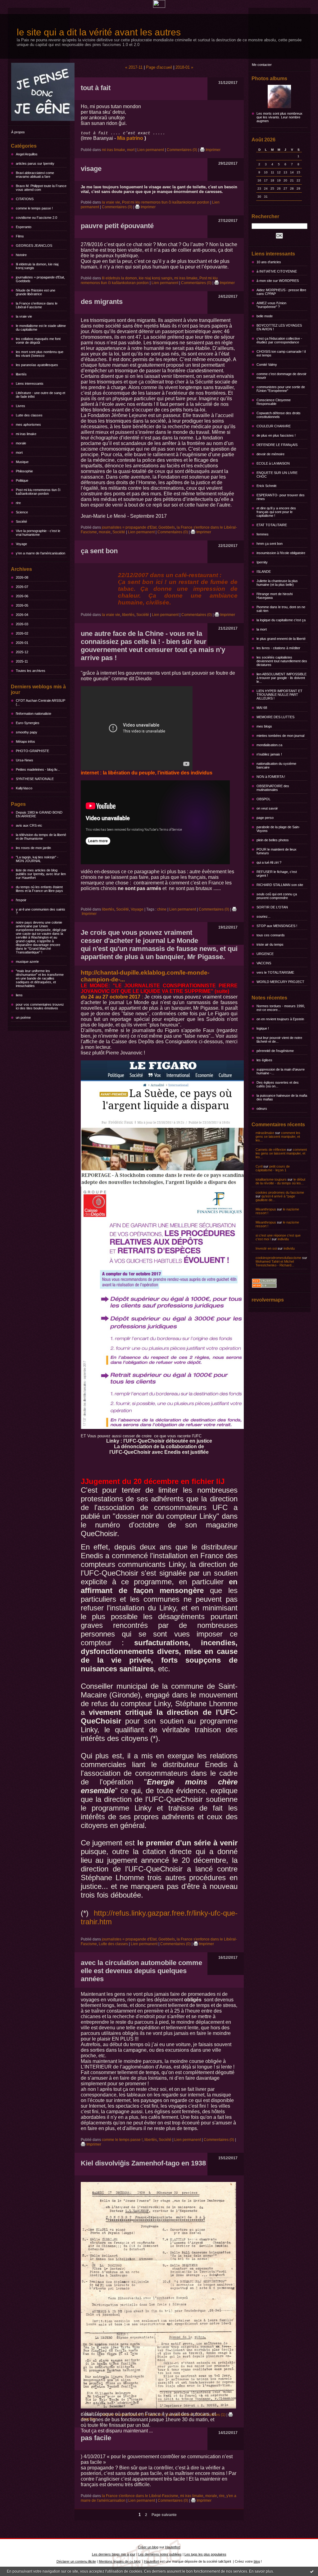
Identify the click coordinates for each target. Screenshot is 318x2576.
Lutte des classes (29, 415)
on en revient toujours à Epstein (280, 1019)
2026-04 (22, 615)
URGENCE (265, 954)
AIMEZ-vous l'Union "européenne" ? (271, 305)
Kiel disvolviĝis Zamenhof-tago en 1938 (143, 2163)
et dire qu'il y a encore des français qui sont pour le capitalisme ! (276, 512)
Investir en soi (266, 1248)
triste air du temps (270, 944)
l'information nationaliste (34, 714)
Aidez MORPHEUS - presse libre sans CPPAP (281, 292)
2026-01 (22, 643)
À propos (18, 132)
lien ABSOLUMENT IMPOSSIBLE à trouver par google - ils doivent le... (282, 678)
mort (19, 452)
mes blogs (264, 726)
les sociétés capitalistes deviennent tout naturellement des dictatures (282, 661)
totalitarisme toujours (271, 1179)
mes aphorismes (28, 425)
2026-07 (22, 587)
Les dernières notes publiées (160, 2554)
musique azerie (27, 962)
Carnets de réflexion (271, 1150)
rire (18, 503)
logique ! (263, 1028)
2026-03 (22, 624)
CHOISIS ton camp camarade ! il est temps (281, 353)
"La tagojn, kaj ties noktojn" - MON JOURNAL (37, 859)
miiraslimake (265, 1133)
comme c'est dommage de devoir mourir (282, 376)
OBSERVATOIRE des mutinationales (273, 788)
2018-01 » (184, 67)
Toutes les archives (31, 671)
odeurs (262, 1109)
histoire (21, 255)
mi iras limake (26, 434)
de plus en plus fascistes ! (276, 435)
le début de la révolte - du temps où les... (280, 1181)
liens (19, 995)
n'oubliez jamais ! (269, 754)
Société (21, 521)
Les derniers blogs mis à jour (114, 2554)
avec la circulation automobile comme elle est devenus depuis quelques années (141, 1971)
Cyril (259, 1166)
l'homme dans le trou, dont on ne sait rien (281, 609)
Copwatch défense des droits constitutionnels (279, 415)
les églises (264, 1060)
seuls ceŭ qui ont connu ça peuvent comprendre (277, 896)
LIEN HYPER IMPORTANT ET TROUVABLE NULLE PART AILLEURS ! (279, 695)
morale (21, 443)
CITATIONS (25, 199)
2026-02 (22, 633)
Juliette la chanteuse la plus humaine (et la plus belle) (277, 583)
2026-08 (22, 577)
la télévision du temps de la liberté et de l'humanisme (41, 837)
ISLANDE (264, 572)
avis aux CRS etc (29, 825)
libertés (21, 374)
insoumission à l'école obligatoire (281, 553)
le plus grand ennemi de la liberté (281, 639)
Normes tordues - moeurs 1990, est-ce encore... (281, 1008)
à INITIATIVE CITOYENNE (277, 271)
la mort (262, 629)
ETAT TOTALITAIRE (272, 525)
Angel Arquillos (27, 154)
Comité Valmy (267, 365)
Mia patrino (130, 138)
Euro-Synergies (28, 723)
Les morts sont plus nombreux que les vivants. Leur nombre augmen (279, 117)
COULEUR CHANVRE (274, 426)
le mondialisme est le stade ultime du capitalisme (41, 328)
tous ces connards (271, 935)
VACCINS (264, 963)
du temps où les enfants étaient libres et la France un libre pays (39, 889)
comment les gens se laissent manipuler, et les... (278, 1136)
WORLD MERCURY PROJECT (280, 982)
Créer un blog (148, 2547)
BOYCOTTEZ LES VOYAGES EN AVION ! (279, 327)
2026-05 (22, 605)
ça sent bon (99, 551)
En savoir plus (261, 2571)
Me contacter (262, 65)
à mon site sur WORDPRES (278, 281)
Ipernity (262, 562)
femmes (263, 534)
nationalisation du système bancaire (276, 765)
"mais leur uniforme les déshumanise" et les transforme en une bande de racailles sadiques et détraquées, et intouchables (40, 978)
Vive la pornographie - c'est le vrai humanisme (38, 533)
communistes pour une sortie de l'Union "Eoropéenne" (281, 389)
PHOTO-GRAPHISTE (32, 751)
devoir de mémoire (270, 454)
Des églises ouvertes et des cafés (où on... (278, 1084)
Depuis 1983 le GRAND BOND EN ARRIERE (39, 814)
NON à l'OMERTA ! (271, 777)
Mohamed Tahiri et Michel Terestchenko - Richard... (275, 1263)
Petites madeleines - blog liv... (38, 769)
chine (162, 909)
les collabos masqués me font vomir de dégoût (38, 341)
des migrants (102, 302)
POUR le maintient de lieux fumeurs (277, 851)
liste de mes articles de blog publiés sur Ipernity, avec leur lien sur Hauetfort (41, 874)
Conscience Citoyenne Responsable (274, 402)
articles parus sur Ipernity (35, 163)
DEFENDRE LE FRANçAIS (277, 445)
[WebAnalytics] (159, 6)
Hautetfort (173, 2547)
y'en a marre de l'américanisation (41, 553)
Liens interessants (30, 383)
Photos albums (269, 78)
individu (283, 1239)
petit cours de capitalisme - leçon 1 (273, 1168)
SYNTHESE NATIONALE (35, 779)
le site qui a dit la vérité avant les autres (99, 32)
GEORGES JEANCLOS (34, 246)
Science (22, 512)
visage (91, 169)
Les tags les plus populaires (205, 2554)
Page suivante (164, 2515)
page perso (265, 818)
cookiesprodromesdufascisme (278, 1258)
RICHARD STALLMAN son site (280, 885)
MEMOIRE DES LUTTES (275, 717)
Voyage (21, 544)
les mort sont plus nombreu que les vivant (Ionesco (40, 354)
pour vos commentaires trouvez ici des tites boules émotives (40, 1006)
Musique (22, 462)
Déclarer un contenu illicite (76, 2561)
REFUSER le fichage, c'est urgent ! (277, 874)
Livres (20, 406)
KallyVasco (24, 788)
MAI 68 (262, 708)
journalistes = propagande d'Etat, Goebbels (40, 279)
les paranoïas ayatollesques (37, 365)
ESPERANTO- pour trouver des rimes (281, 497)
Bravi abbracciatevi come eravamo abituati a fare (35, 175)
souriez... (263, 916)
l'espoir (21, 900)
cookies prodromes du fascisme (280, 1192)
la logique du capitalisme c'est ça (281, 620)
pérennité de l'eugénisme (275, 1051)
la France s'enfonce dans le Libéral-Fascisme (37, 305)
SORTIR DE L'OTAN (272, 907)
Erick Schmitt (266, 486)
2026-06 (22, 596)
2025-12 (22, 652)
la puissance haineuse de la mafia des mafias (282, 1097)
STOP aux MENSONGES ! (277, 926)
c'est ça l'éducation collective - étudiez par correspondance (279, 340)
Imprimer (213, 150)
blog (257, 2561)
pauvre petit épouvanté (117, 226)
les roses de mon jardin (33, 848)
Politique (22, 480)
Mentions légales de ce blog (120, 2561)
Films (20, 236)
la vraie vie (24, 316)
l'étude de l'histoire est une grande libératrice (36, 292)
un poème (23, 1017)
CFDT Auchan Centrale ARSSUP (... (41, 702)
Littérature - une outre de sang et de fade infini (41, 395)
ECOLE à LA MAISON (273, 463)
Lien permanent (151, 150)
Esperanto (24, 227)
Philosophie (24, 471)
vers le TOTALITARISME (275, 972)
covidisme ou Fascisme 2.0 (36, 218)
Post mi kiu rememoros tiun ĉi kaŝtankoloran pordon (38, 492)
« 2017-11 (134, 67)
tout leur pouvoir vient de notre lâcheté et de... (279, 1040)
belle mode (265, 316)
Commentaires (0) (182, 150)
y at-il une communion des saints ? (41, 911)
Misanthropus (266, 1209)
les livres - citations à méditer (278, 648)
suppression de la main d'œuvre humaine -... (281, 1071)
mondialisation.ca (269, 745)
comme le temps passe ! (34, 208)
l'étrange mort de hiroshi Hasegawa (275, 596)
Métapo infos (25, 742)
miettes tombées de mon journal (280, 736)
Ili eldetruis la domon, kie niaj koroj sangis (37, 266)
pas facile (96, 2438)
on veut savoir (267, 808)
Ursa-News (25, 760)
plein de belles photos (273, 840)
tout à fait (96, 88)
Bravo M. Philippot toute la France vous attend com (41, 188)
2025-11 (22, 661)
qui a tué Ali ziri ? (269, 862)
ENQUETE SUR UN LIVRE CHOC (277, 475)
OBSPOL (263, 799)
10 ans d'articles (269, 262)
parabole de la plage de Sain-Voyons (278, 829)
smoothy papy (27, 732)
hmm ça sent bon (270, 544)
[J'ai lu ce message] (312, 2571)
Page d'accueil (159, 67)
